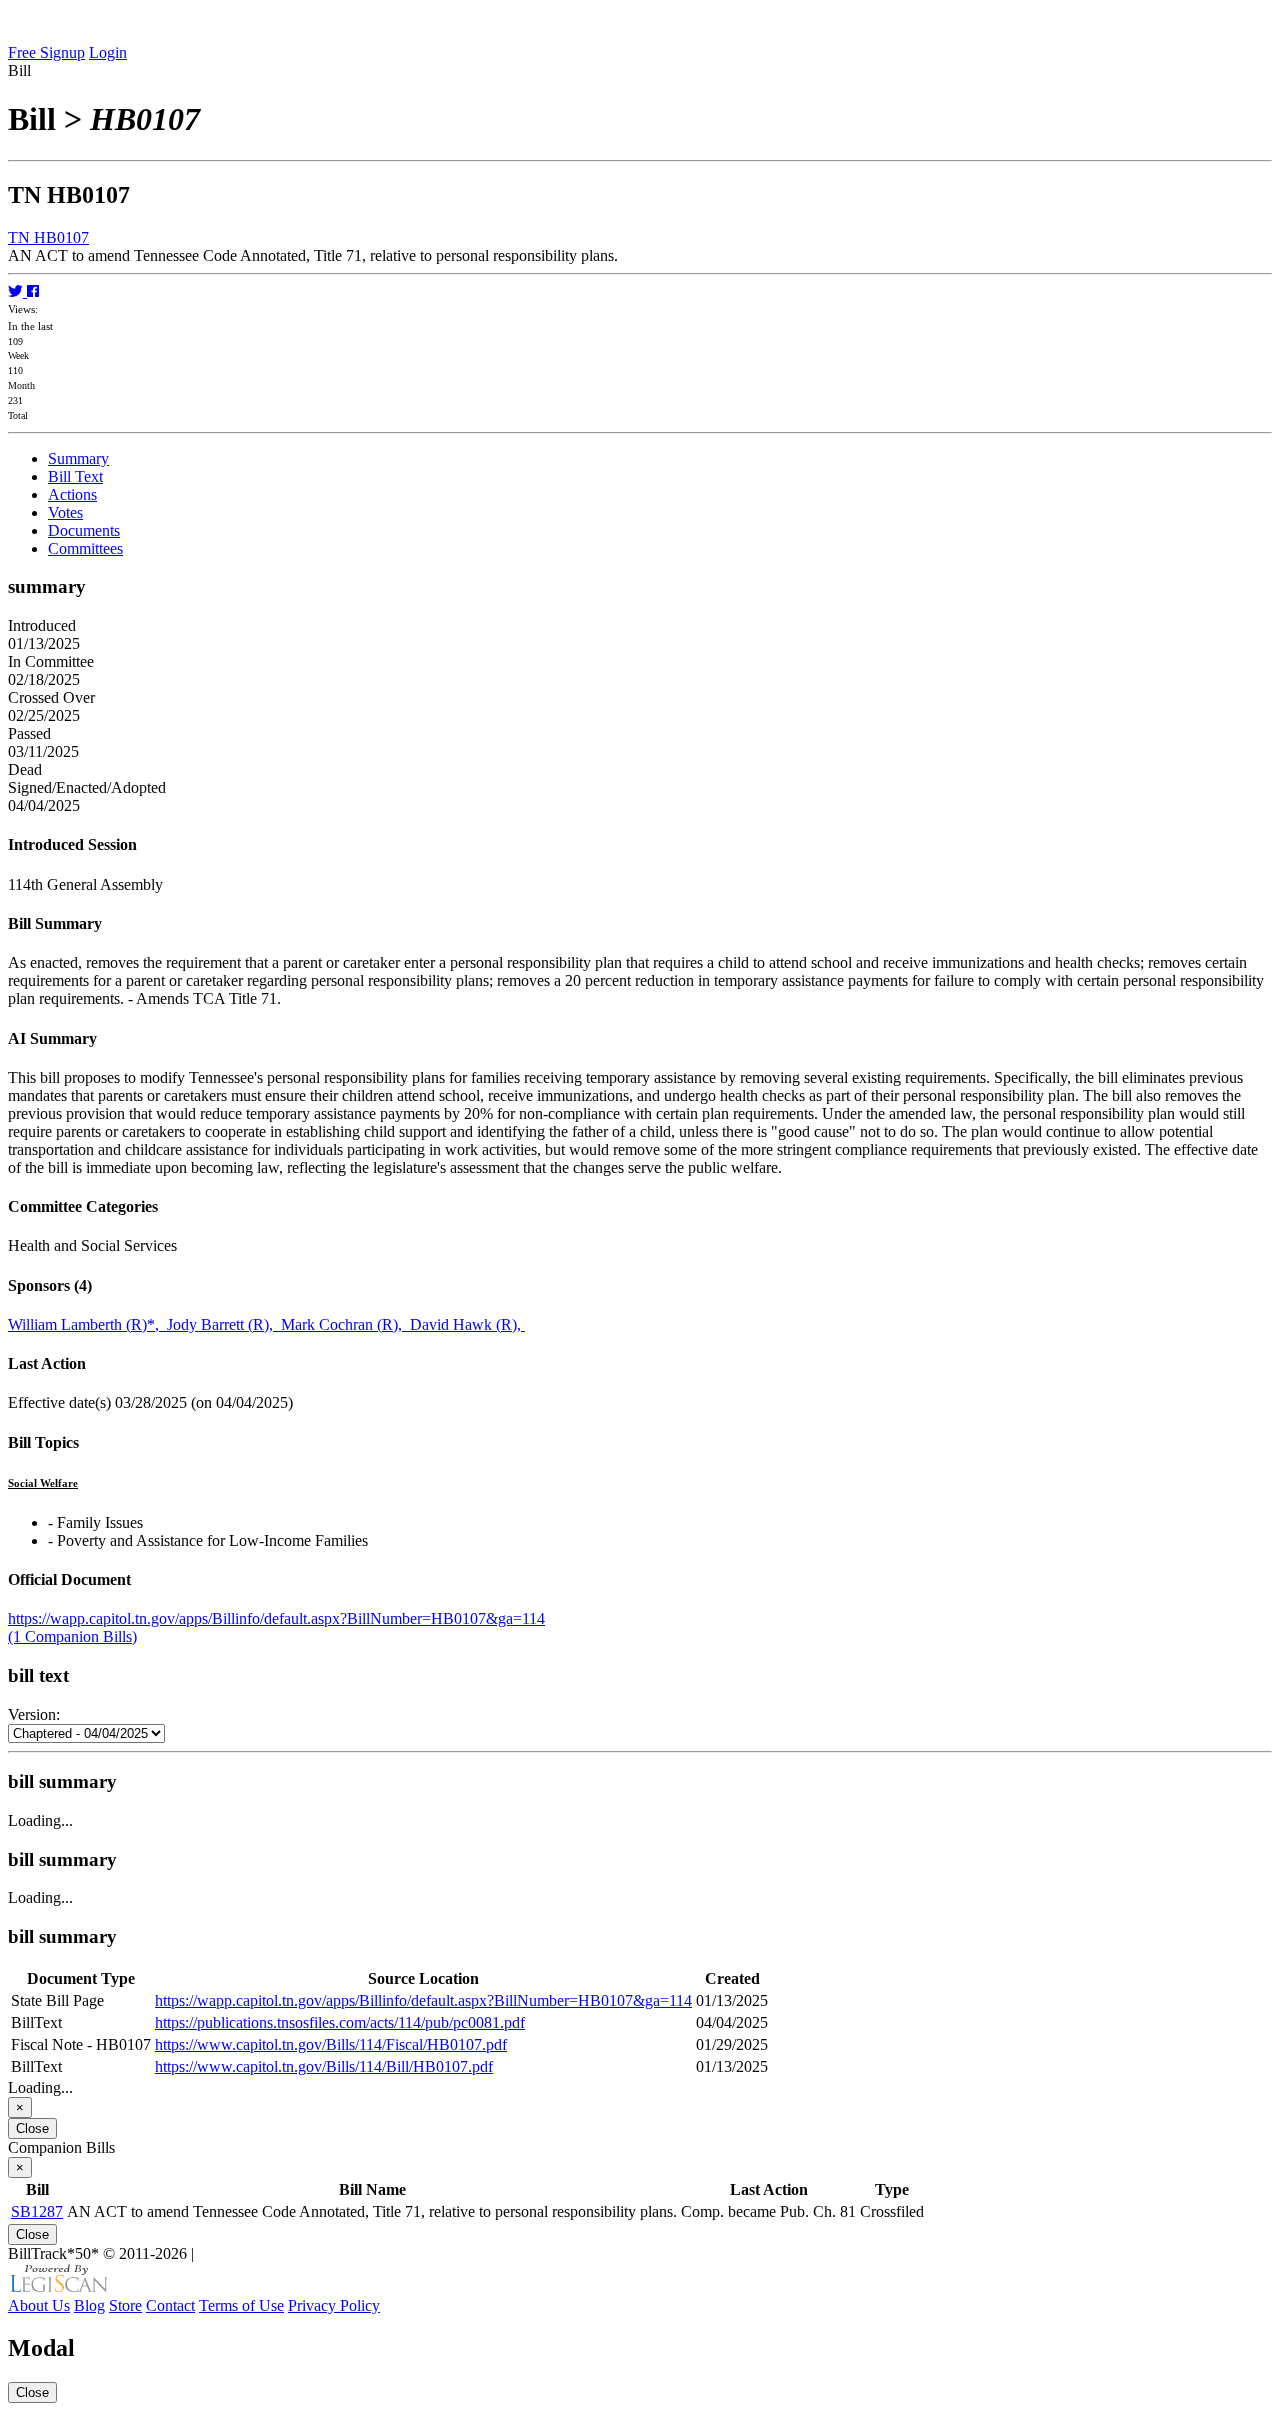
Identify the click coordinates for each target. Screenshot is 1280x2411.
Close (32, 2128)
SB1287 (37, 2211)
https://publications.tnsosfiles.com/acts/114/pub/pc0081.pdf (340, 2022)
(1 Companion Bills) (72, 1636)
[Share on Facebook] (33, 291)
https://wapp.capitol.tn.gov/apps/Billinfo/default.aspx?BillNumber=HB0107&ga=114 (276, 1618)
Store (125, 2305)
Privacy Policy (334, 2305)
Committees (85, 548)
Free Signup (46, 52)
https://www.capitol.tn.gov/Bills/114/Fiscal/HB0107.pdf (331, 2044)
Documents (84, 530)
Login (108, 52)
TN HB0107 (48, 237)
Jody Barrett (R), (224, 1324)
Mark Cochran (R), (345, 1324)
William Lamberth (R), (87, 1324)
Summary (78, 458)
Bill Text (75, 476)
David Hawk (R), (467, 1324)
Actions (72, 494)
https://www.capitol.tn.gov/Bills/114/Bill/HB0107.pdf (324, 2066)
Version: (34, 1714)
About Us (39, 2305)
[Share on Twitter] (17, 291)
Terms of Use (241, 2305)
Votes (65, 512)
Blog (89, 2305)
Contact (170, 2305)
